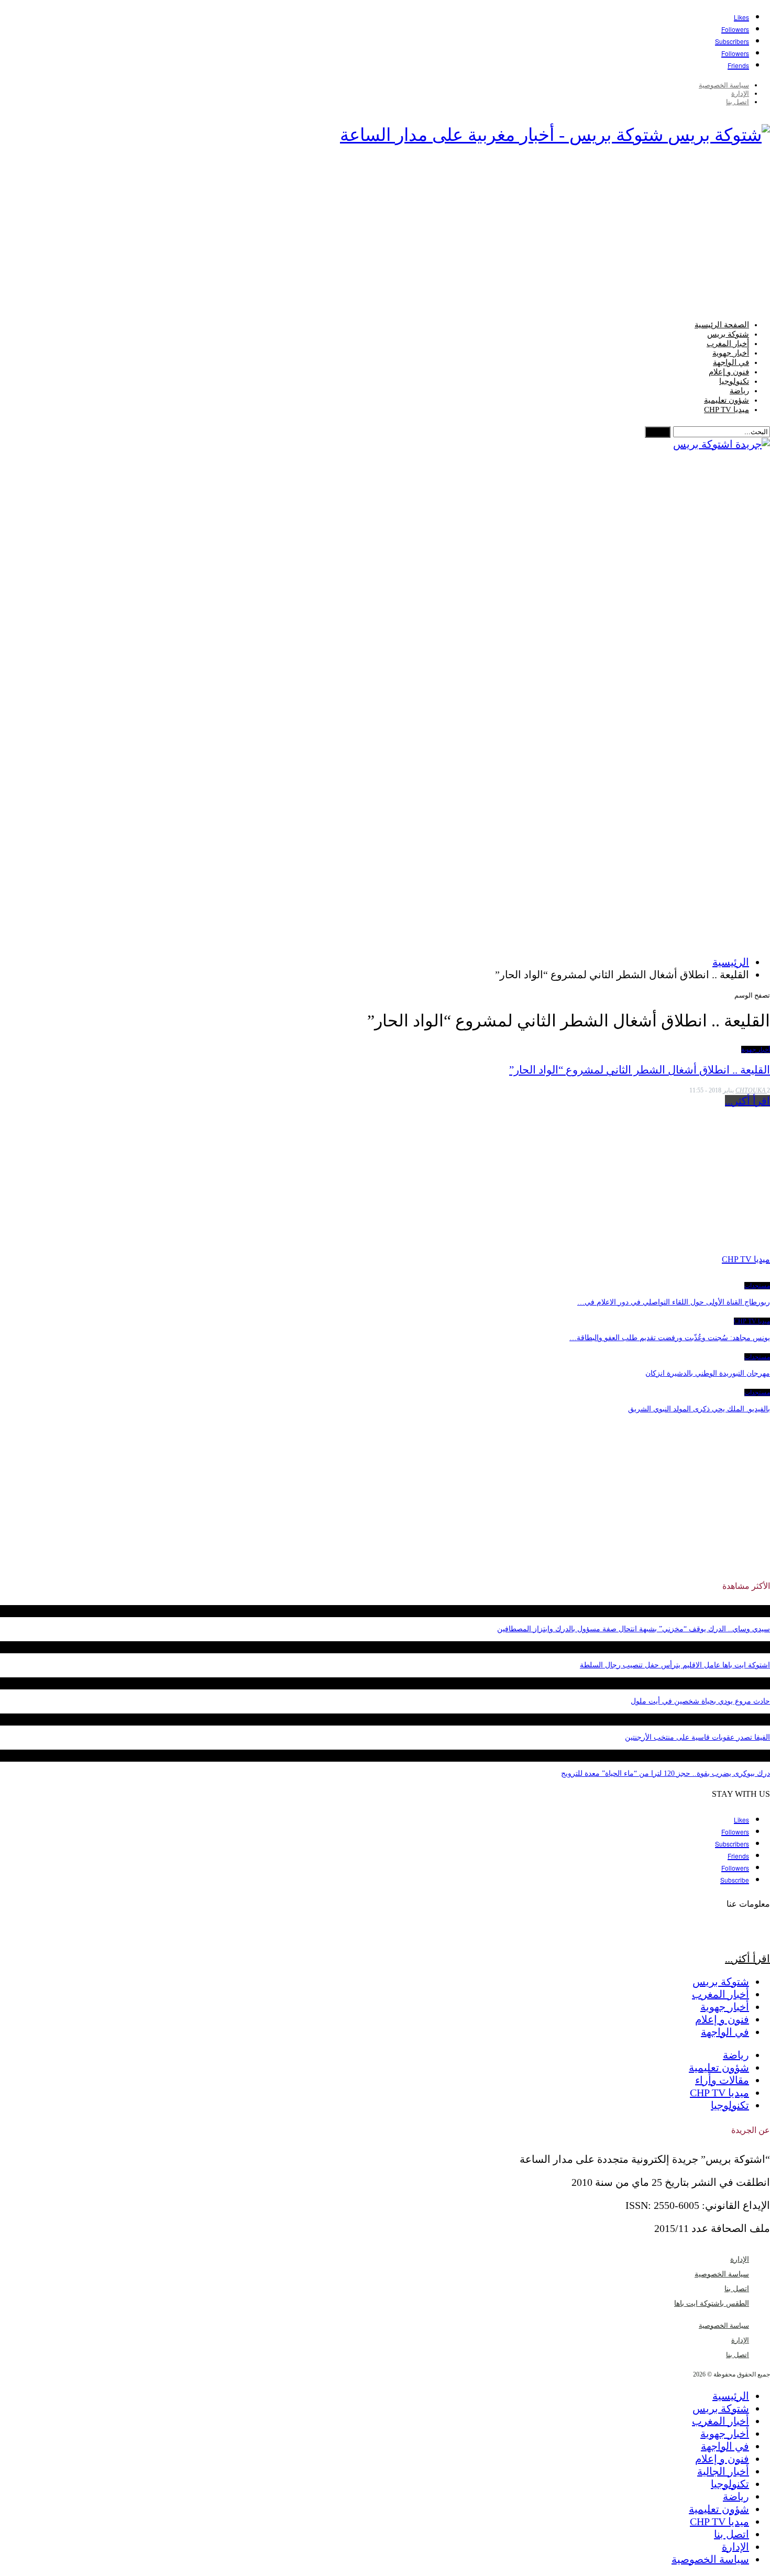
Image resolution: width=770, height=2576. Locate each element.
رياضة (739, 391)
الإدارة (740, 93)
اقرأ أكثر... (747, 1101)
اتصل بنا (738, 102)
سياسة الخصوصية (724, 85)
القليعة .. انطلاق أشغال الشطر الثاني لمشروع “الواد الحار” (640, 1070)
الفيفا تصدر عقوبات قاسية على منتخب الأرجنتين (697, 1737)
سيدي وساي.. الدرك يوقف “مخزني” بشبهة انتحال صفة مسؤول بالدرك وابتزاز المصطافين (634, 1629)
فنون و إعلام (729, 372)
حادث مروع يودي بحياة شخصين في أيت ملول (700, 1701)
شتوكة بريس (728, 334)
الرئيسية (731, 2396)
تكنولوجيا (734, 381)
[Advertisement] (385, 236)
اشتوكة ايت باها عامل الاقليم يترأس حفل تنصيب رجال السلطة (675, 1665)
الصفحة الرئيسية (722, 325)
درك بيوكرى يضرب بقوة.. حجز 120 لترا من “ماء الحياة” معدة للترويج (665, 1773)
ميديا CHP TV (727, 410)
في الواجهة (731, 362)
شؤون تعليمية (727, 400)
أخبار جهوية (731, 353)
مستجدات (757, 1286)
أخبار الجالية (723, 2471)
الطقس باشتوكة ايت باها (712, 2303)
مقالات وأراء (722, 2080)
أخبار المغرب (728, 344)
